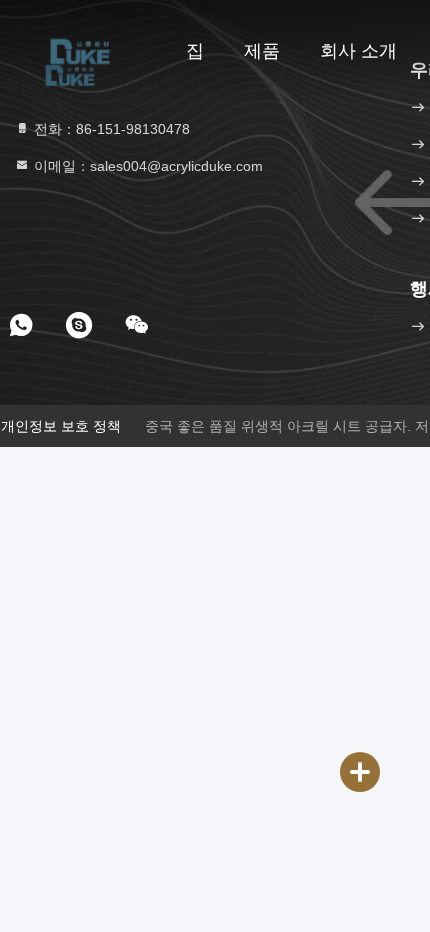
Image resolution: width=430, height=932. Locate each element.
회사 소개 (358, 51)
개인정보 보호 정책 (61, 426)
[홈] (80, 50)
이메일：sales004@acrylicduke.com (146, 166)
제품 (262, 51)
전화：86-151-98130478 (110, 129)
